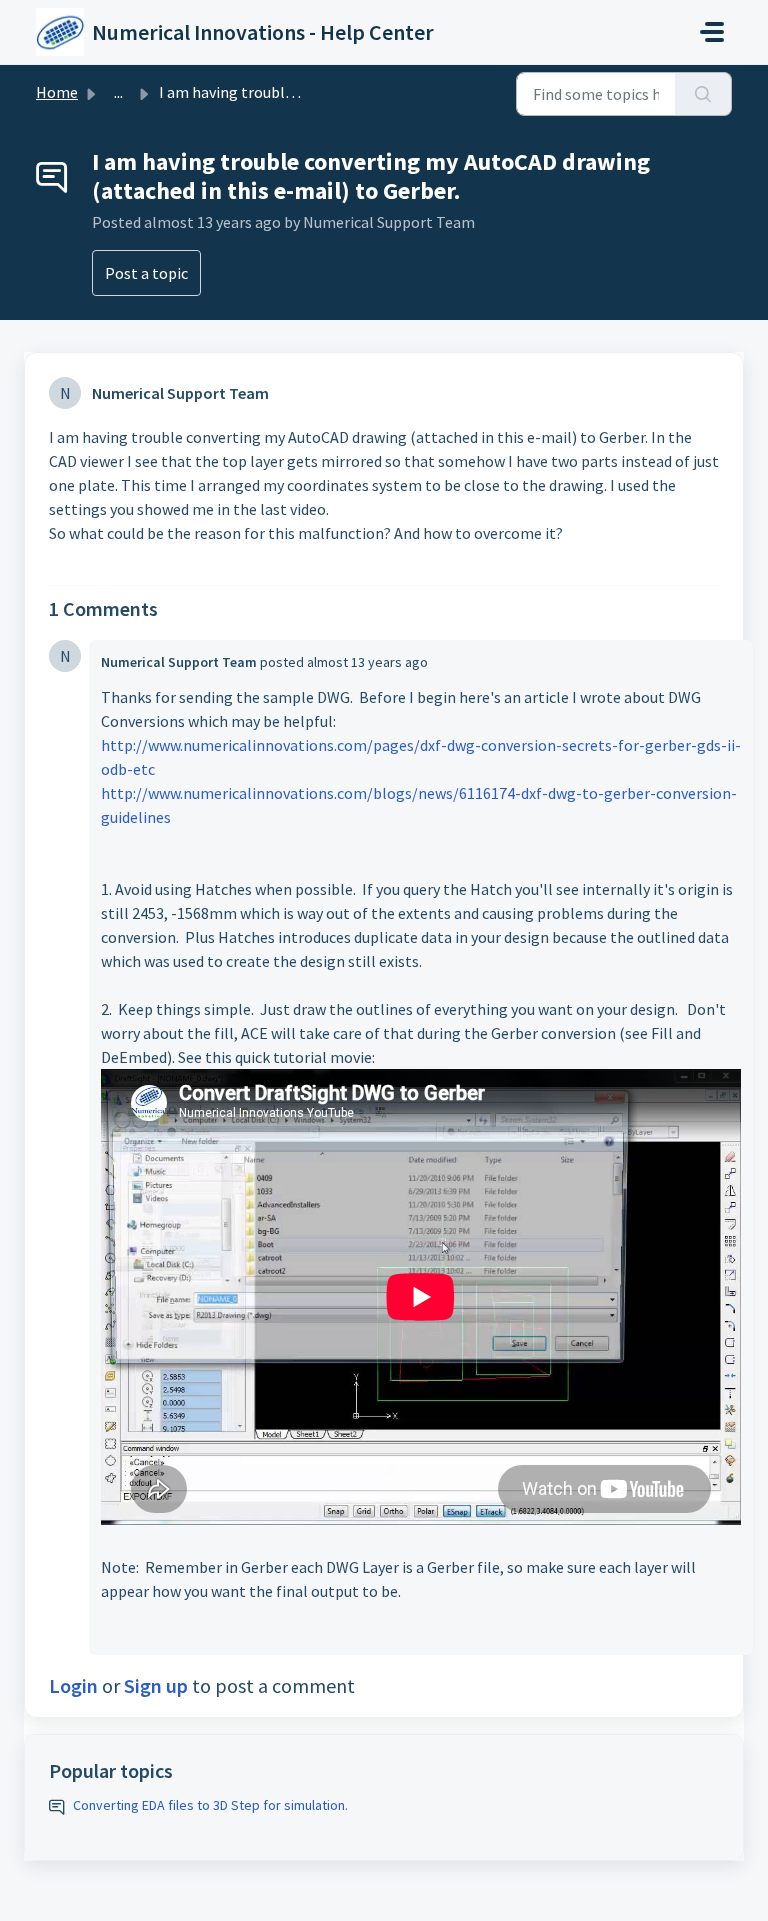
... (118, 92)
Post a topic (146, 273)
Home (57, 92)
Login (73, 1685)
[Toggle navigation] (712, 32)
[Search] (703, 94)
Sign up (156, 1685)
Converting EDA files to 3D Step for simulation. (210, 1805)
